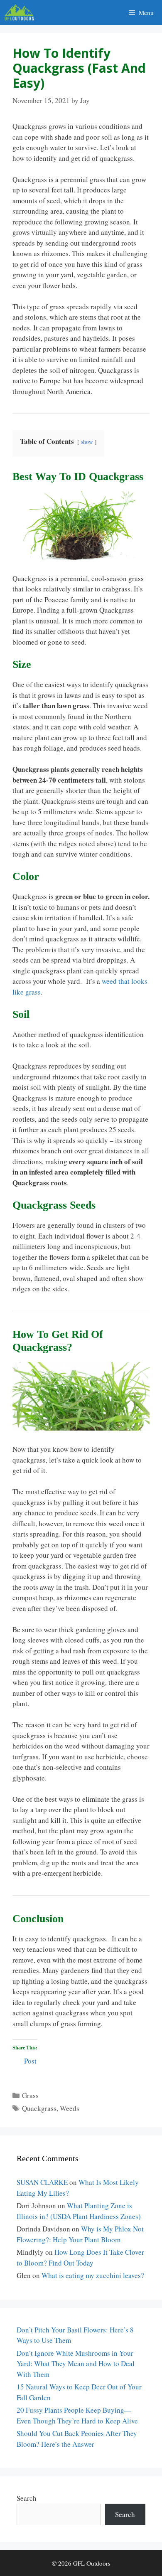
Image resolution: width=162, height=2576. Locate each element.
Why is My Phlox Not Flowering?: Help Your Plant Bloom (80, 2234)
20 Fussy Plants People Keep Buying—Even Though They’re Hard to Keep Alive (77, 2415)
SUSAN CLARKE (42, 2182)
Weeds (70, 2108)
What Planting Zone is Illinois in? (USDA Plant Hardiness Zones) (79, 2211)
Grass (30, 2095)
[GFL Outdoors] (21, 12)
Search (27, 2498)
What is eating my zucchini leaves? (93, 2275)
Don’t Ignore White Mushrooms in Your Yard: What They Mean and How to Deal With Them (76, 2364)
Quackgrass (39, 2108)
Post (30, 2060)
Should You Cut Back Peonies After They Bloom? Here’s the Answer (77, 2439)
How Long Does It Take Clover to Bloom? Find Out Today (80, 2257)
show (87, 442)
